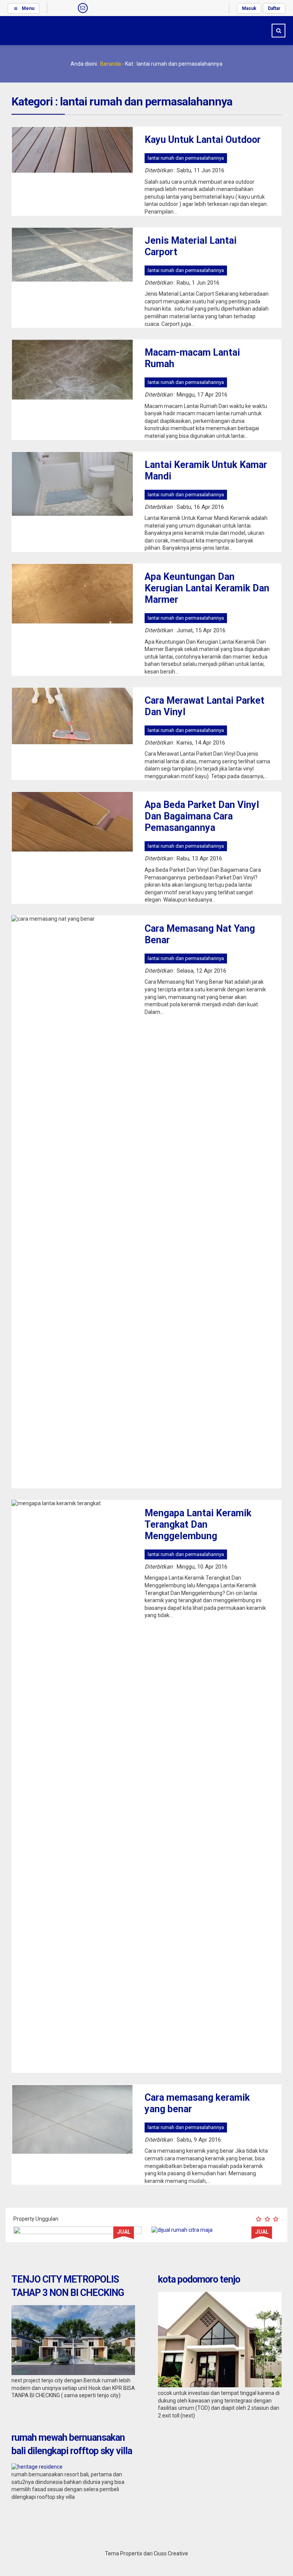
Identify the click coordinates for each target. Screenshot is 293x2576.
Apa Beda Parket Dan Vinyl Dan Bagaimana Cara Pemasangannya (202, 816)
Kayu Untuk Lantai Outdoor (203, 140)
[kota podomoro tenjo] (220, 2385)
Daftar (274, 8)
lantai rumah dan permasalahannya (186, 158)
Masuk (249, 8)
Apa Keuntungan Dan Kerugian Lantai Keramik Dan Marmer (207, 588)
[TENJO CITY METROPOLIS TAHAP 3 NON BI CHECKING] (73, 2373)
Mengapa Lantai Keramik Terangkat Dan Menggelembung (198, 1524)
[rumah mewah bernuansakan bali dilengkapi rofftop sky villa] (37, 2467)
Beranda (111, 64)
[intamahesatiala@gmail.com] (83, 8)
